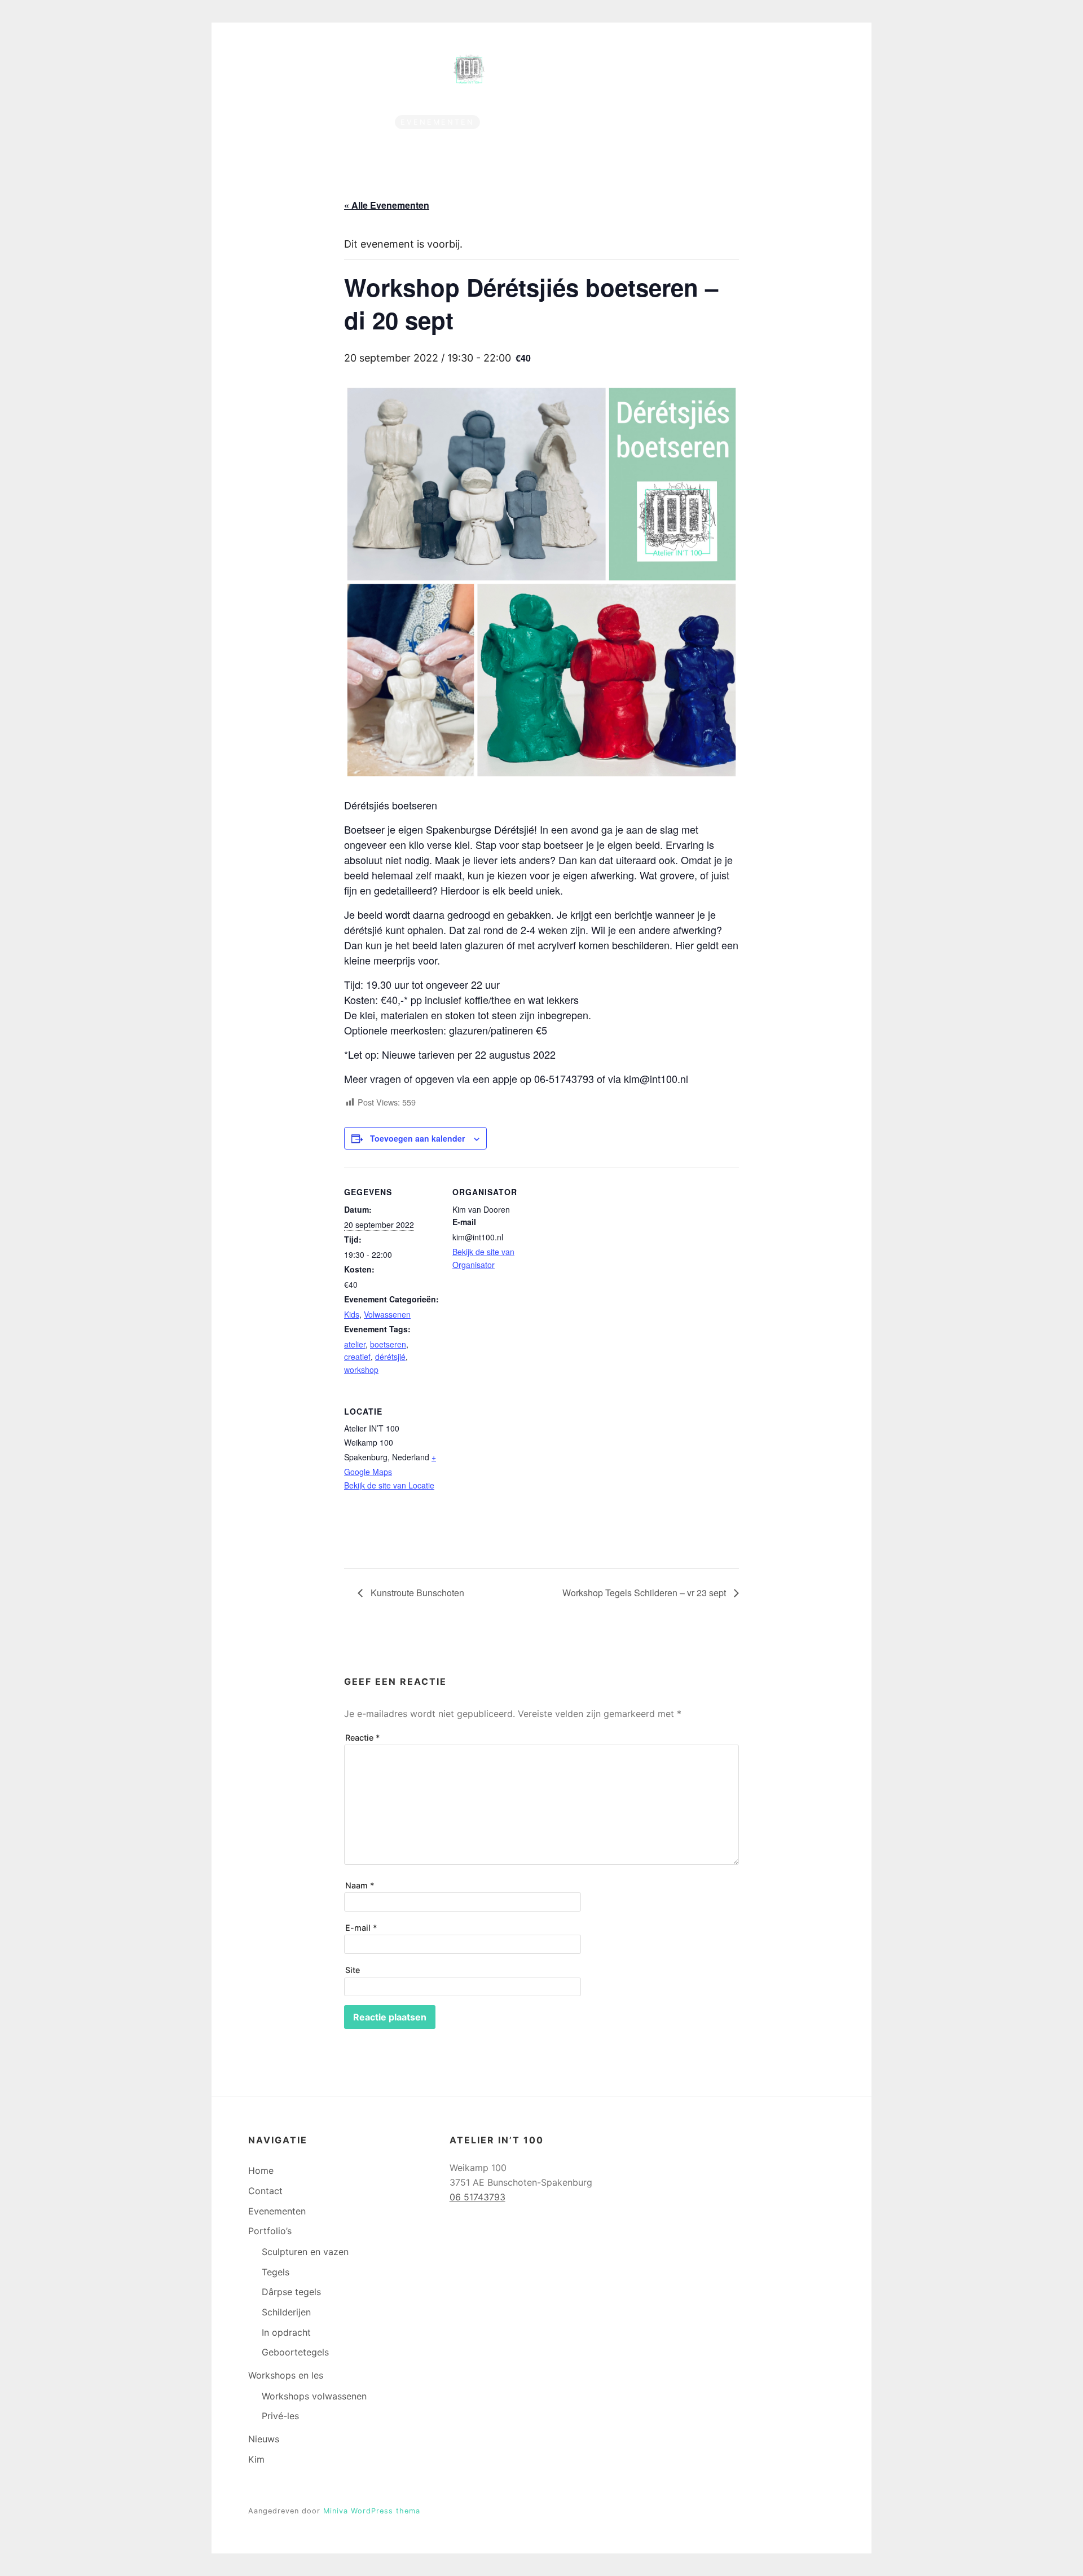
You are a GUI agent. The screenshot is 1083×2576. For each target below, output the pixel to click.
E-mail (361, 1928)
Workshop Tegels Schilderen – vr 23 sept (645, 1593)
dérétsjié (390, 1357)
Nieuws (736, 122)
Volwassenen (387, 1314)
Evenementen (437, 122)
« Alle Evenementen (387, 205)
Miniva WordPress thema (372, 2511)
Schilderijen (286, 2312)
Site (353, 1970)
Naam (360, 1885)
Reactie (363, 1738)
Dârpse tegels (291, 2292)
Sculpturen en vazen (305, 2252)
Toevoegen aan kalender (417, 1138)
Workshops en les (637, 122)
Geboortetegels (295, 2352)
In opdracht (286, 2332)
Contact (359, 122)
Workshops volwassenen (314, 2396)
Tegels (276, 2272)
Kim (782, 122)
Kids (352, 1314)
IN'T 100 (562, 63)
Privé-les (280, 2416)
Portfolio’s (525, 122)
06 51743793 (477, 2197)
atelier (355, 1344)
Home (303, 122)
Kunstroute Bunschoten (416, 1593)
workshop (361, 1370)
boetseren (388, 1344)
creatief (357, 1357)
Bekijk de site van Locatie (389, 1485)
